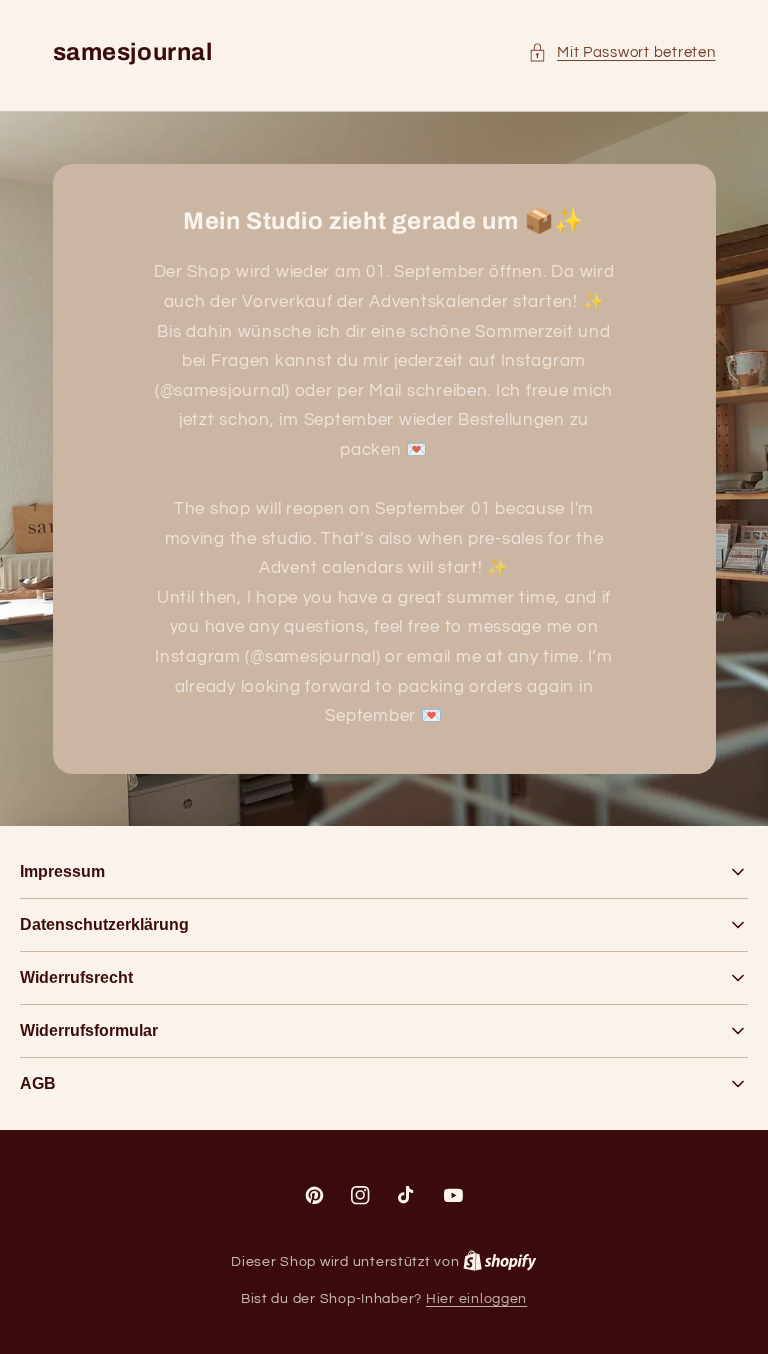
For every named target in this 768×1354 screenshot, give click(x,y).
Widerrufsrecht (76, 977)
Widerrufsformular (89, 1030)
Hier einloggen (476, 1299)
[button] (622, 53)
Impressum (62, 871)
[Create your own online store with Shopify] (500, 1262)
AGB (38, 1083)
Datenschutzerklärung (104, 924)
